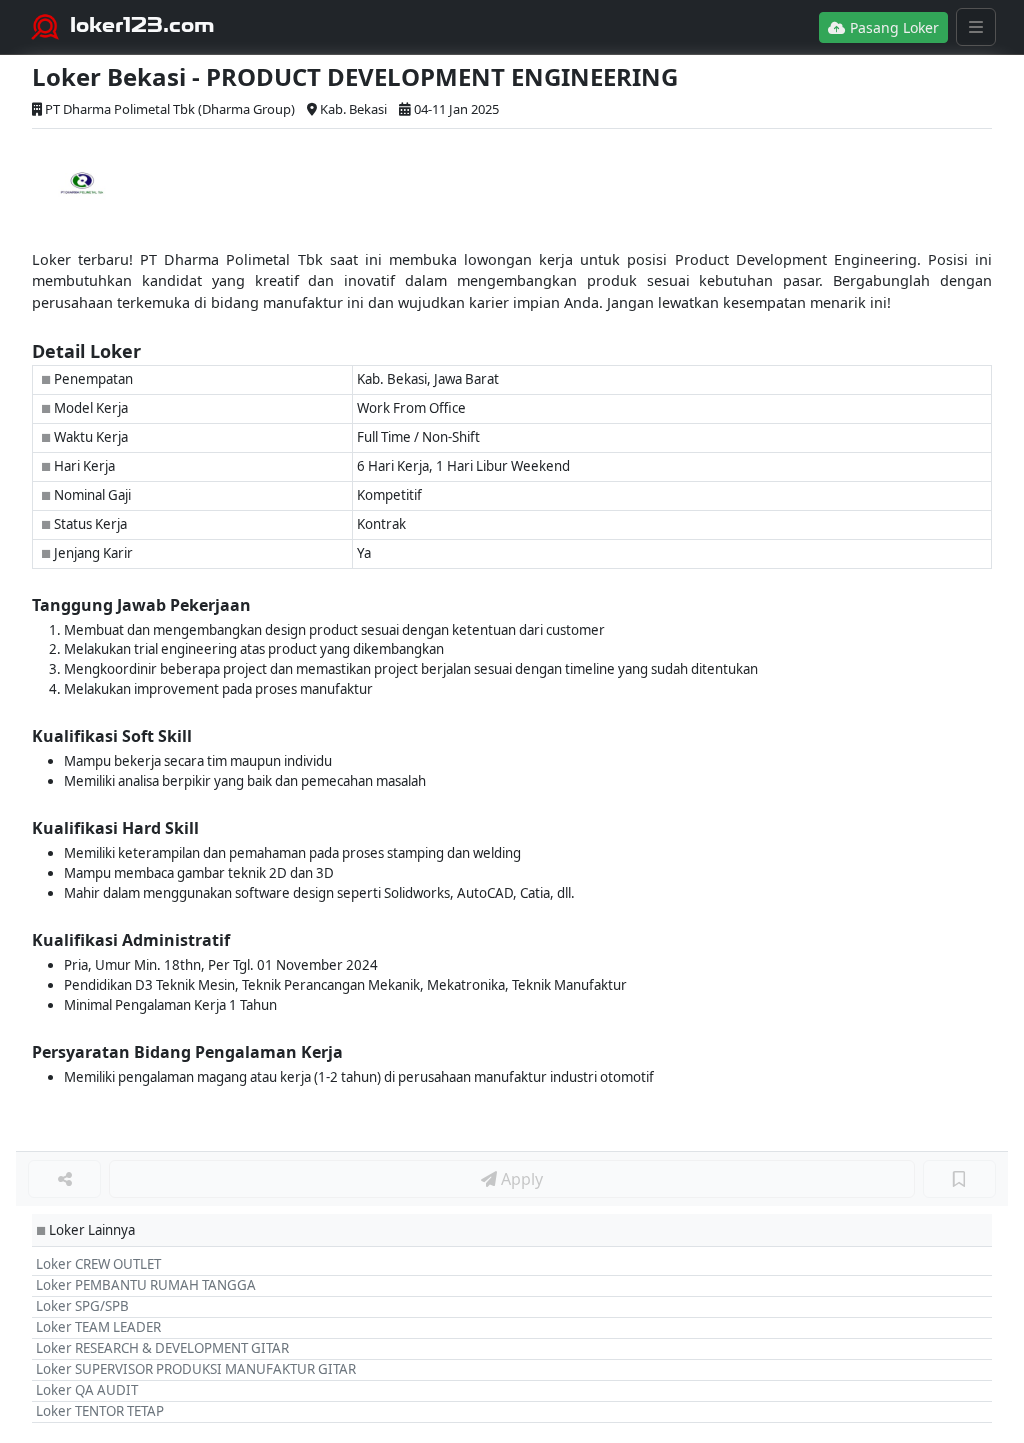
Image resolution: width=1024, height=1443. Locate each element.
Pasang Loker (892, 27)
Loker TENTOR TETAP (100, 1411)
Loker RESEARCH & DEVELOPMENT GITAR (162, 1348)
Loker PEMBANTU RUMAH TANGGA (146, 1285)
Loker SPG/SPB (82, 1306)
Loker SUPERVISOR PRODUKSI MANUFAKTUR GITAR (196, 1369)
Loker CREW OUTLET (98, 1264)
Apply (520, 1179)
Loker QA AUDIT (87, 1390)
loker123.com (142, 25)
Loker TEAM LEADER (98, 1327)
